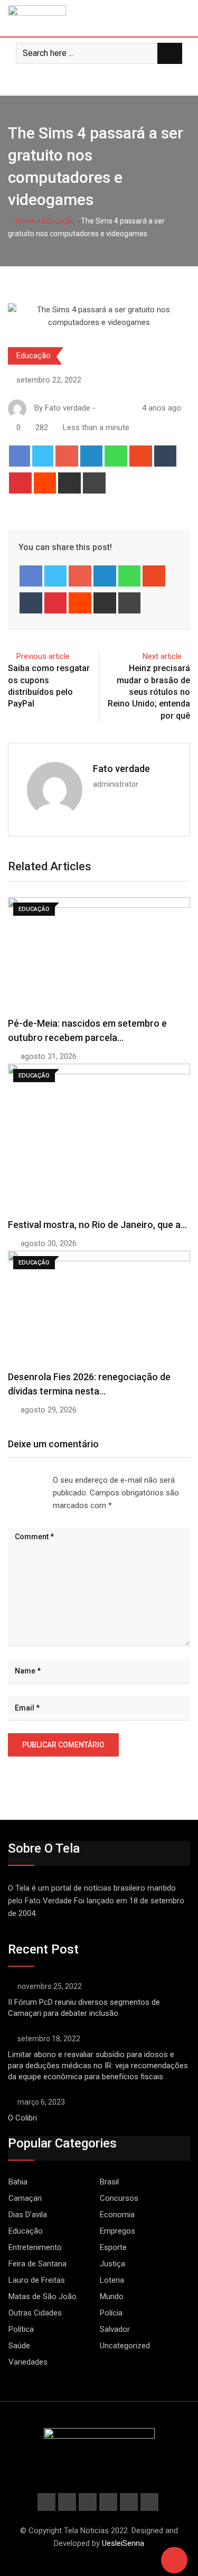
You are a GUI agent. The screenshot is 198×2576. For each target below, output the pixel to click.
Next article (162, 656)
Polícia (111, 2313)
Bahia (18, 2182)
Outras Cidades (35, 2313)
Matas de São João (43, 2296)
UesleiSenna (123, 2543)
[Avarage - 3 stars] (25, 1480)
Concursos (119, 2198)
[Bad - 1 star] (8, 1480)
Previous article (43, 656)
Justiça (112, 2264)
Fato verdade (121, 769)
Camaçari (25, 2198)
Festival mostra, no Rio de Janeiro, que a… (97, 1225)
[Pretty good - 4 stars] (34, 1480)
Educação (58, 221)
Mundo (112, 2296)
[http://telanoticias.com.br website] (102, 408)
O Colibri (22, 2118)
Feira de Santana (37, 2264)
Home (25, 221)
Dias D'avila (28, 2215)
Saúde (19, 2346)
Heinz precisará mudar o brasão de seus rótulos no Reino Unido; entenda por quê (149, 692)
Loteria (112, 2280)
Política (21, 2329)
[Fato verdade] (112, 408)
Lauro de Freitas (37, 2280)
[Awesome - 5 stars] (42, 1480)
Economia (117, 2215)
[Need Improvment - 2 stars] (17, 1480)
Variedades (28, 2362)
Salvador (115, 2329)
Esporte (113, 2247)
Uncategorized (125, 2346)
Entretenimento (35, 2247)
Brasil (109, 2182)
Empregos (117, 2231)
